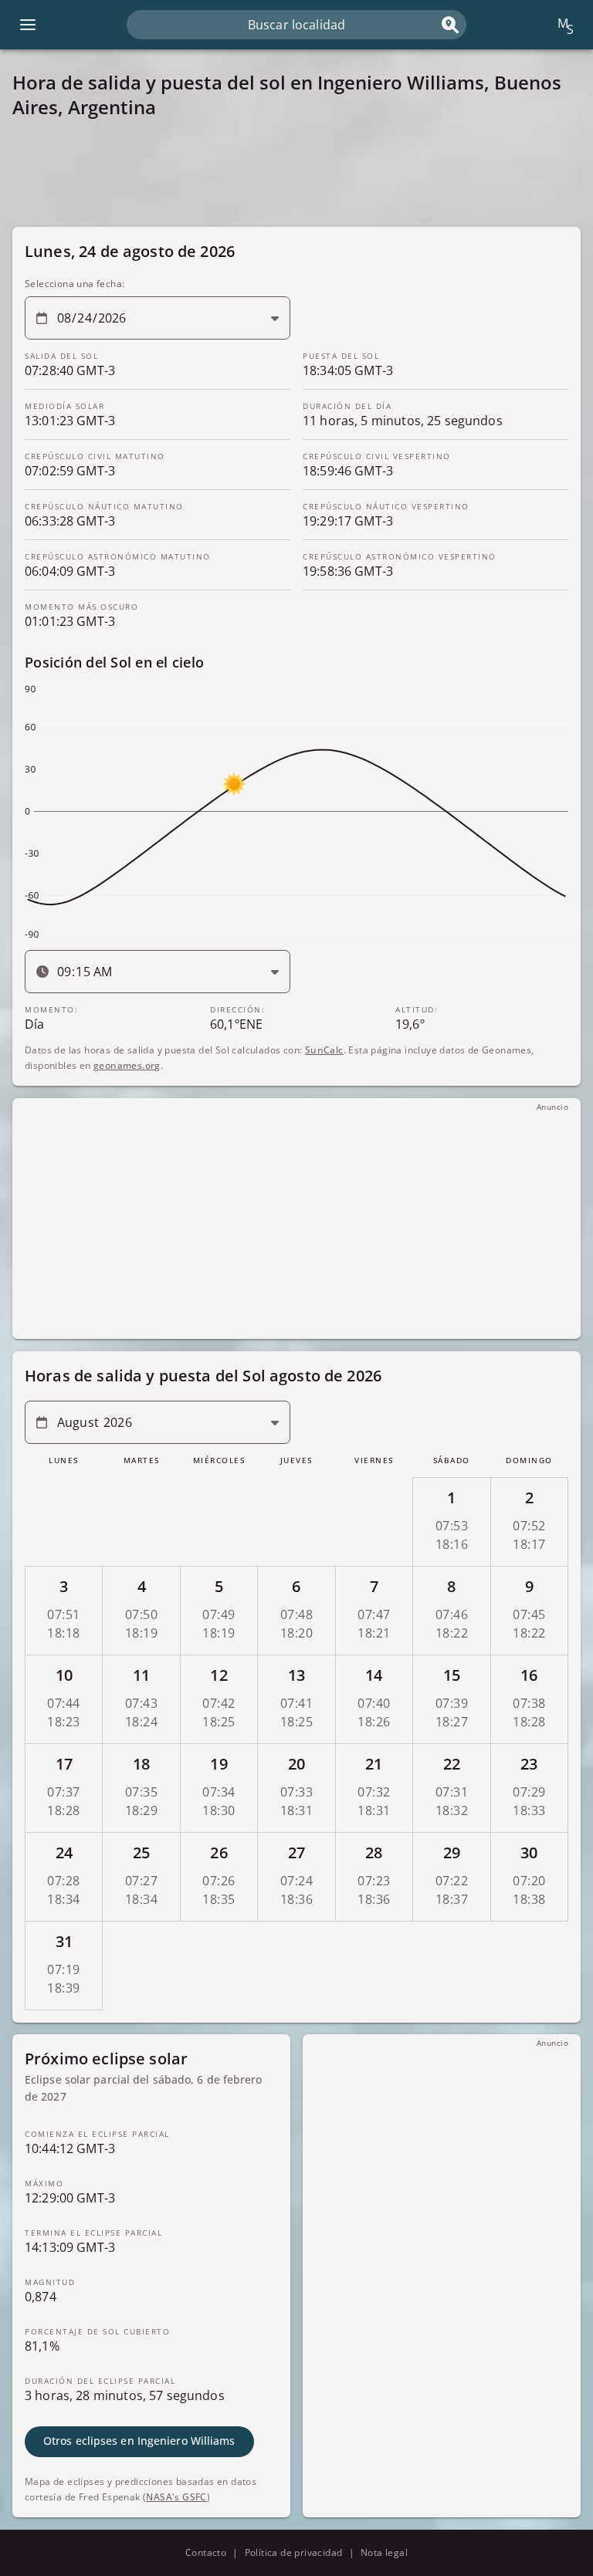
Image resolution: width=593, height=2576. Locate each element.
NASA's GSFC (176, 2497)
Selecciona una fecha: (75, 284)
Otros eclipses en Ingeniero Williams (139, 2441)
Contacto (206, 2552)
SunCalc (324, 1050)
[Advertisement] (296, 173)
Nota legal (384, 2552)
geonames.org (127, 1065)
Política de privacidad (294, 2552)
